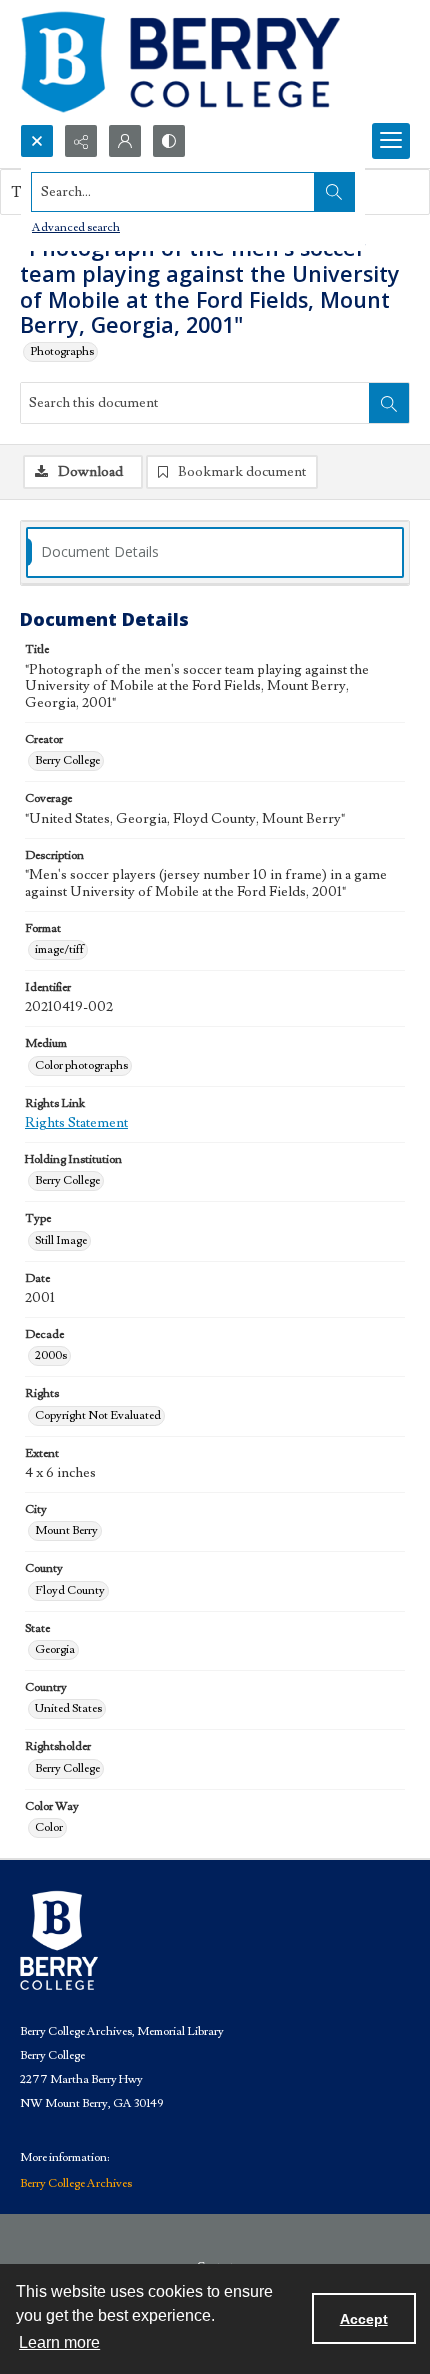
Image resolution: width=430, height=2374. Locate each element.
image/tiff (59, 949)
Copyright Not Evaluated (98, 1415)
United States (68, 1708)
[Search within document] (389, 403)
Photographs (62, 351)
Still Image (61, 1240)
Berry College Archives (76, 2183)
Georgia (55, 1649)
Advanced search (76, 227)
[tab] (215, 552)
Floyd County (70, 1590)
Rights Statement (76, 1123)
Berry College (67, 760)
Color (49, 1827)
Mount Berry (66, 1530)
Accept (364, 2319)
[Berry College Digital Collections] (180, 62)
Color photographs (81, 1065)
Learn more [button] (59, 2342)
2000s (51, 1355)
